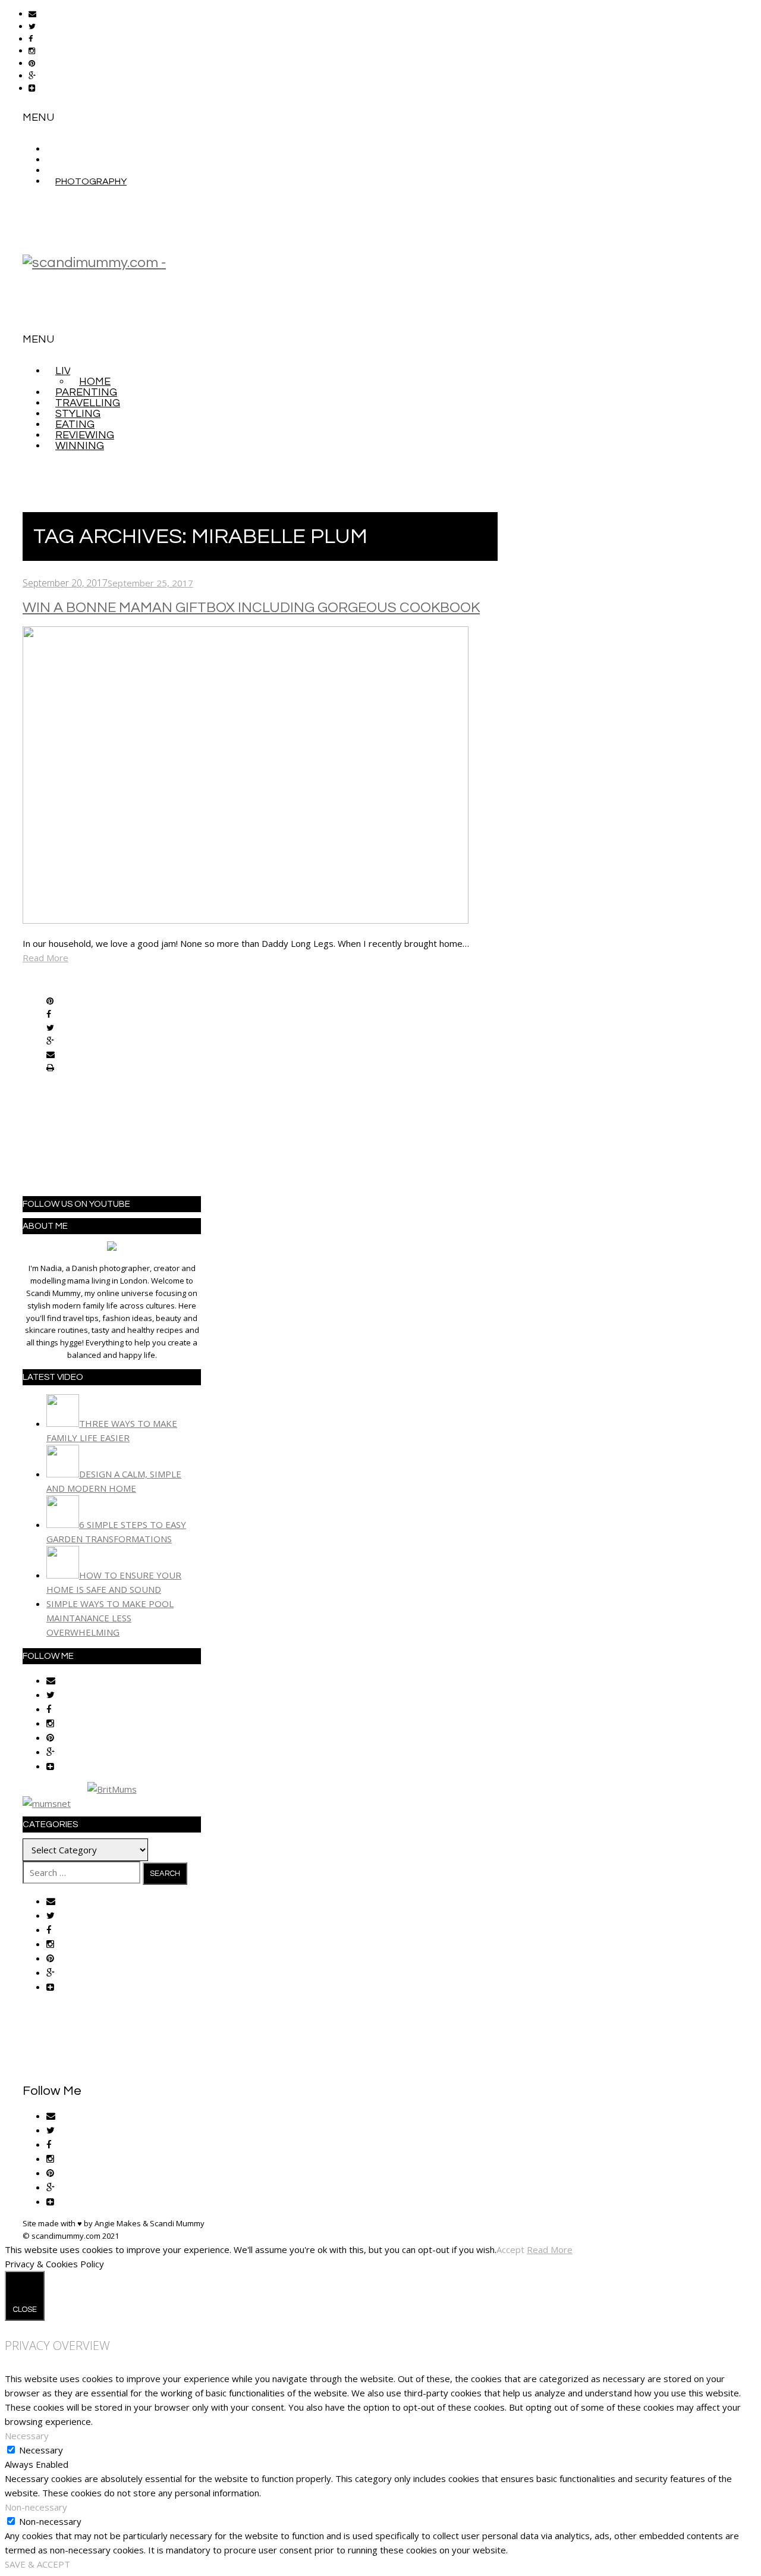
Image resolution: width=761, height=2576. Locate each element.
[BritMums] (112, 1789)
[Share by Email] (51, 1055)
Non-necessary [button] (36, 2507)
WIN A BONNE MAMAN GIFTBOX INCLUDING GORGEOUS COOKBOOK (251, 608)
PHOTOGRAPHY (91, 181)
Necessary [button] (27, 2436)
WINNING (80, 446)
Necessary (41, 2450)
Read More (45, 958)
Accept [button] (510, 2249)
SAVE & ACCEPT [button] (37, 2564)
